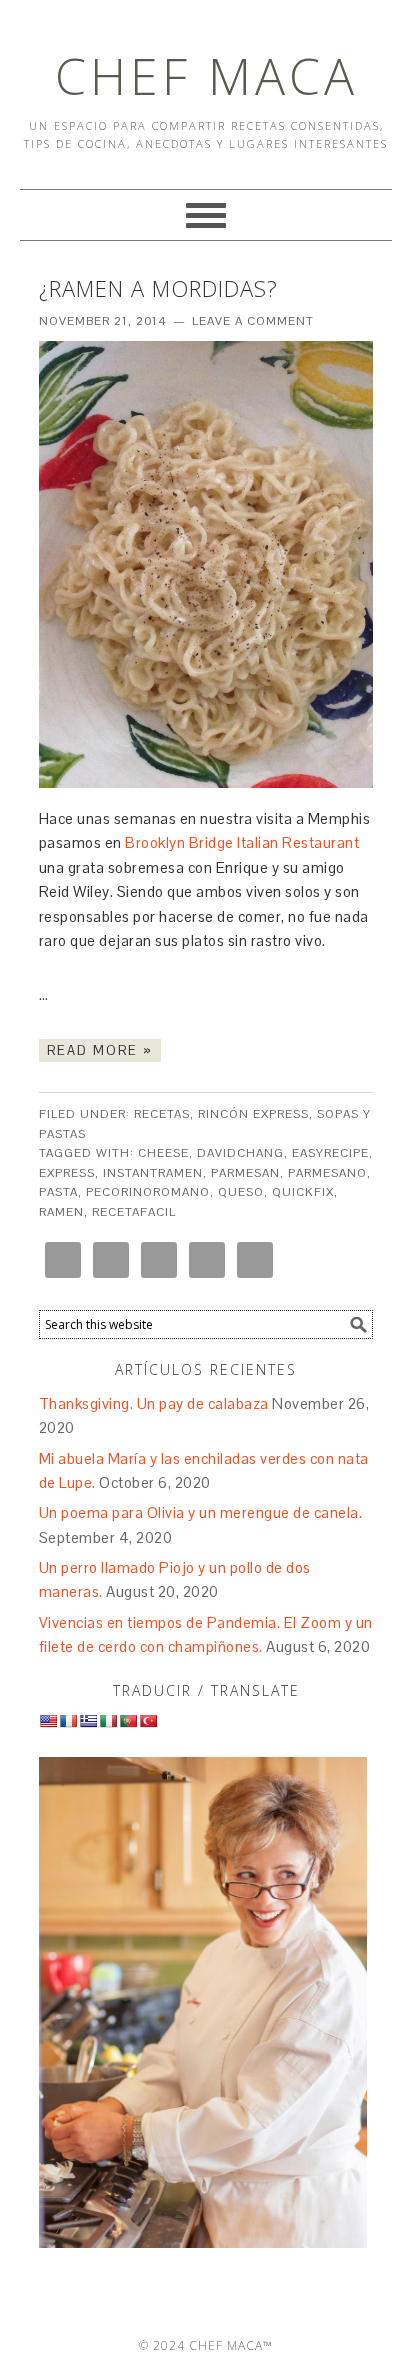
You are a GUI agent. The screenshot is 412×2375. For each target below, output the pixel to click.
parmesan (245, 1173)
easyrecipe (330, 1153)
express (67, 1173)
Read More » (100, 1050)
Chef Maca (206, 76)
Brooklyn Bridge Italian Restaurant (242, 842)
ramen (61, 1212)
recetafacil (134, 1212)
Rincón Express (253, 1114)
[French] (68, 1721)
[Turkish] (148, 1721)
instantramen (153, 1173)
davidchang (240, 1153)
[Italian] (108, 1721)
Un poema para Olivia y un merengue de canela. (201, 1512)
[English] (48, 1721)
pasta (58, 1192)
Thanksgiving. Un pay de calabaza (154, 1403)
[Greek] (88, 1721)
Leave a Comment (253, 321)
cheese (163, 1153)
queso (241, 1192)
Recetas (162, 1114)
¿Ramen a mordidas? (158, 288)
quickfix (303, 1192)
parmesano (327, 1173)
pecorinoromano (148, 1192)
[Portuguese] (128, 1721)
